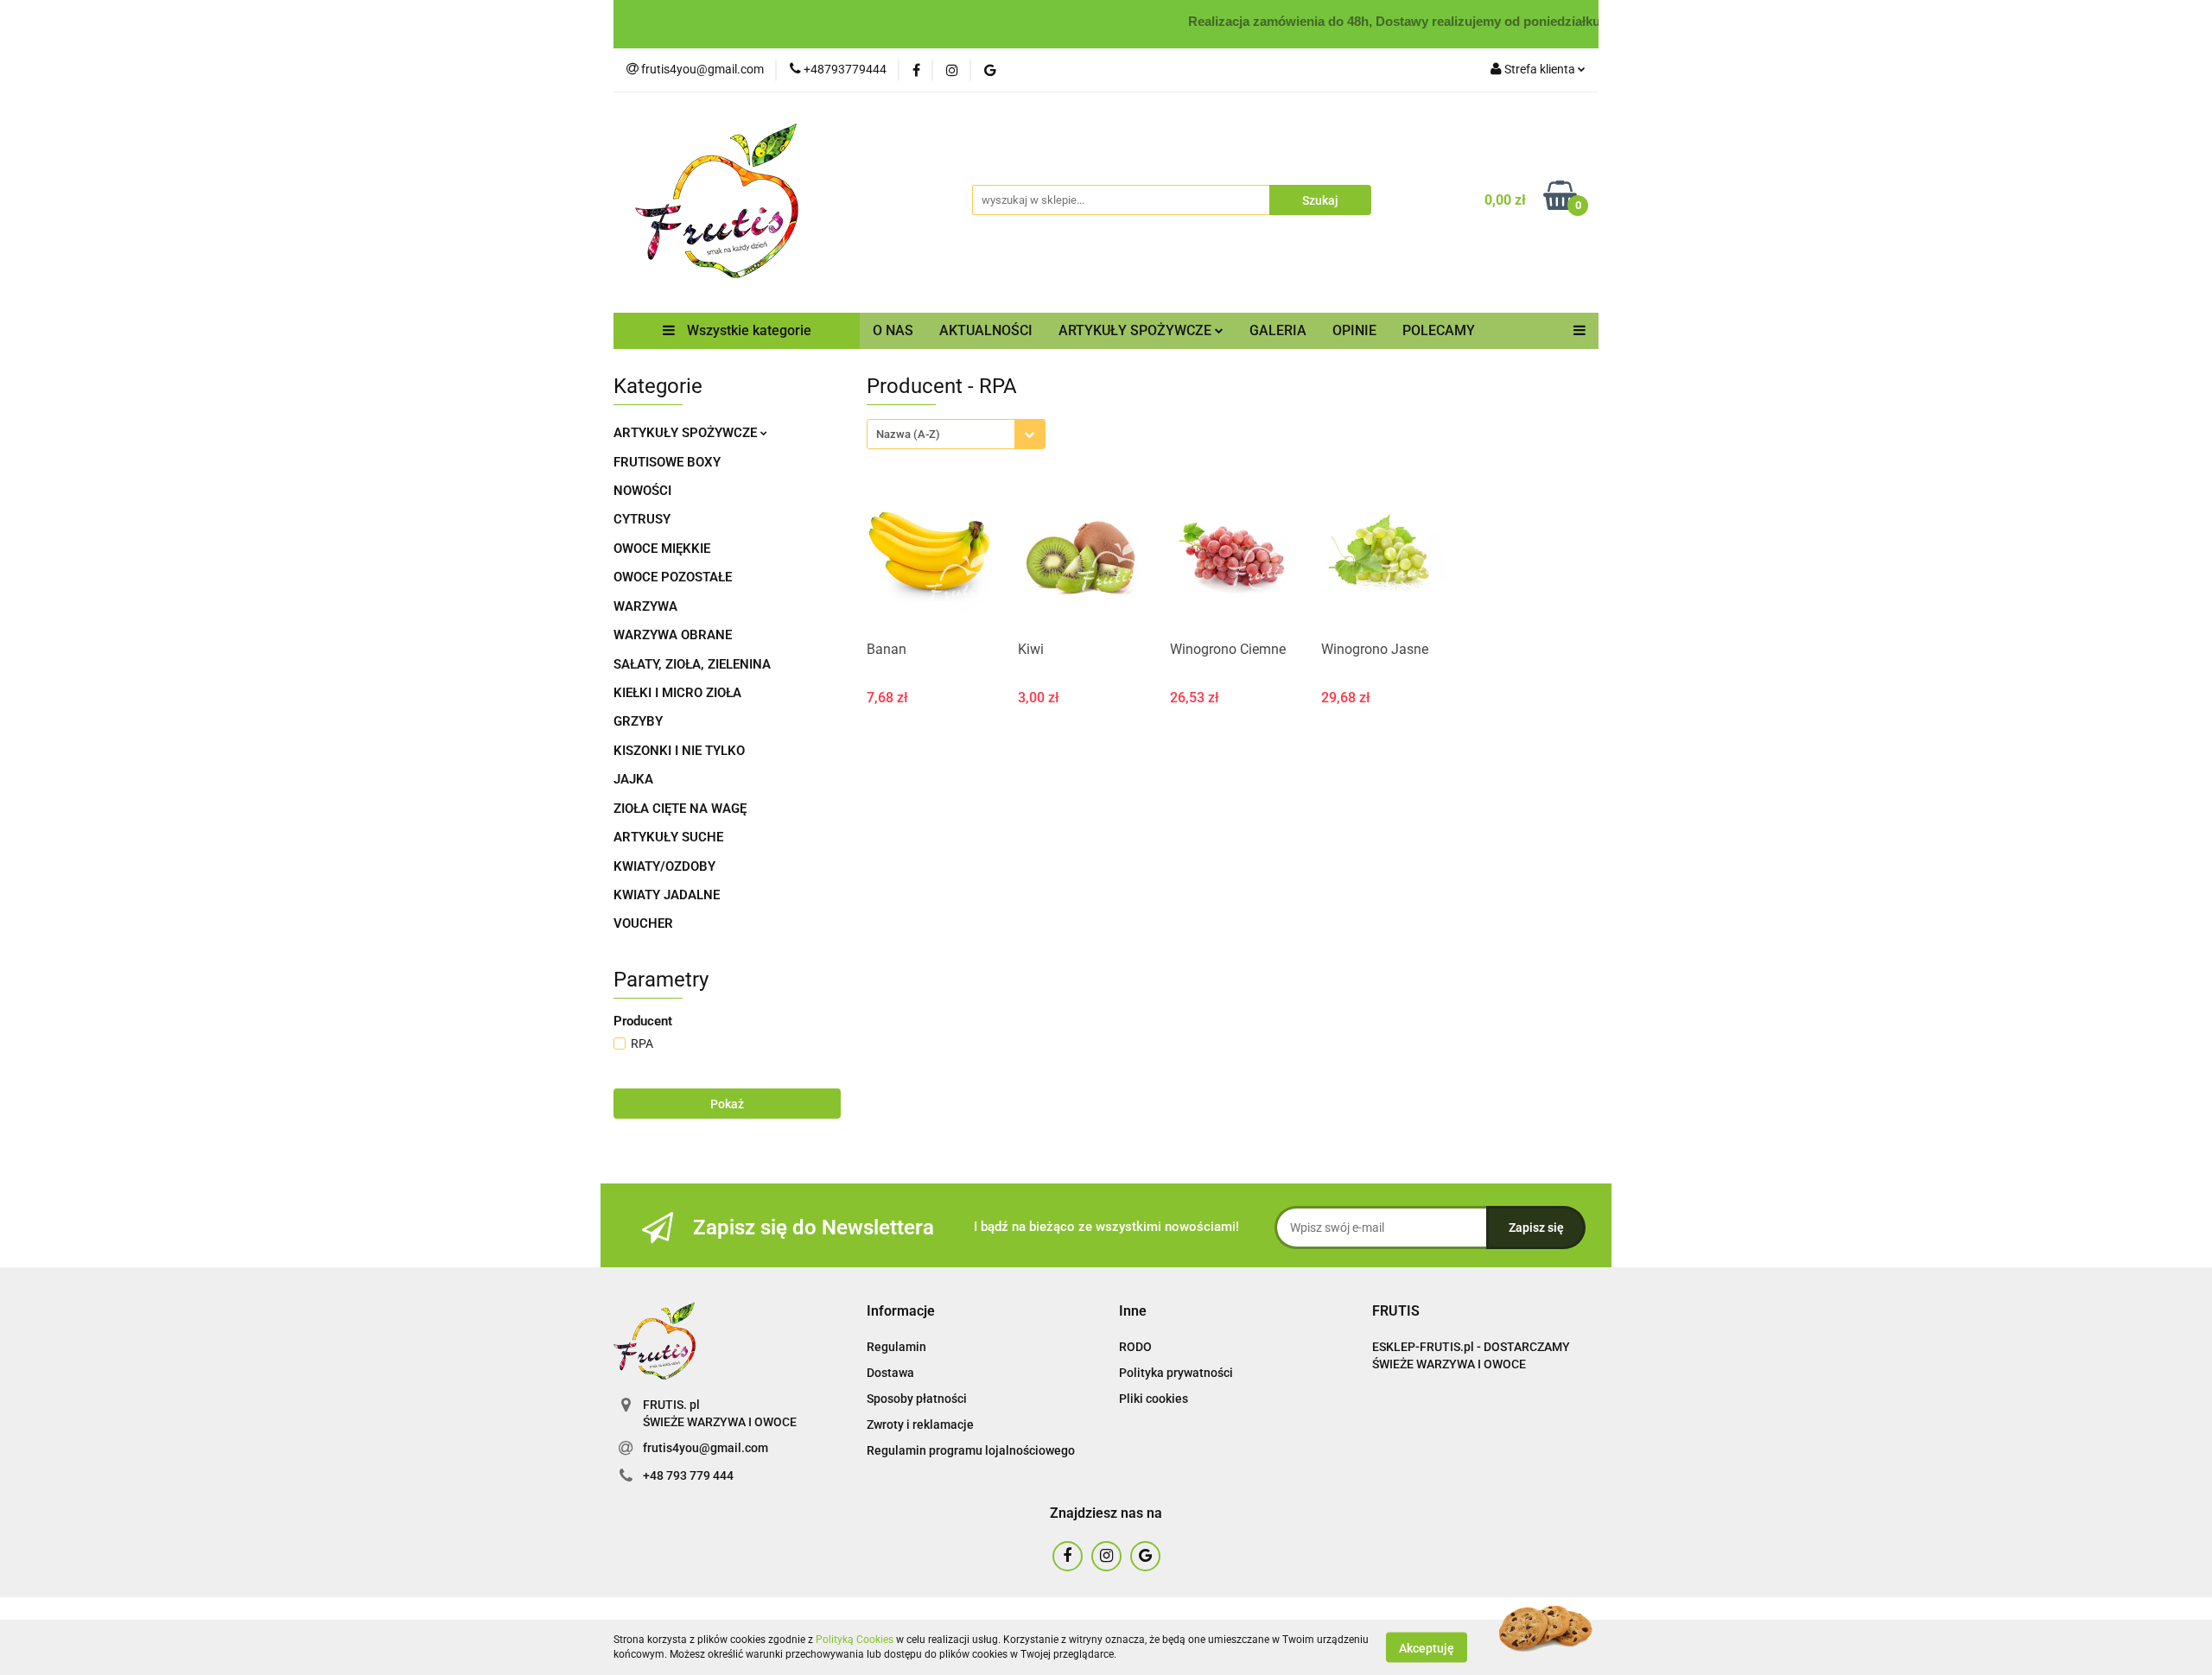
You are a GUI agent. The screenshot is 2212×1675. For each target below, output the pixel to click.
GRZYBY (638, 721)
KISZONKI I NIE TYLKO (679, 751)
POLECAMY (1439, 330)
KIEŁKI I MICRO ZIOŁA (677, 693)
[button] (901, 1312)
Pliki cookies (1154, 1399)
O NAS (893, 330)
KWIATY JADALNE (667, 895)
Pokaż (727, 1104)
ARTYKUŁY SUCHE (668, 837)
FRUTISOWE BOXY (667, 462)
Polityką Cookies (855, 1640)
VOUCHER (643, 923)
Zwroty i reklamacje (920, 1424)
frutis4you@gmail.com (706, 1448)
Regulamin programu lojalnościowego (971, 1450)
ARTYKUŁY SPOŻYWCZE (687, 433)
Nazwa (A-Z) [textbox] (908, 434)
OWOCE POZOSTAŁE (673, 577)
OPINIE (1354, 330)
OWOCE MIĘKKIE (662, 549)
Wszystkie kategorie (747, 330)
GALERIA (1278, 330)
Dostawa (890, 1373)
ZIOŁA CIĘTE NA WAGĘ (680, 809)
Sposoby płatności (917, 1399)
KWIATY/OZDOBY (664, 866)
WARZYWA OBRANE (673, 635)
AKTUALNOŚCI (986, 330)
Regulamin (896, 1347)
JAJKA (633, 779)
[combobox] (956, 434)
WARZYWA (645, 606)
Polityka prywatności (1176, 1373)
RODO (1135, 1347)
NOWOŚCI (642, 491)
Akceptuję (1427, 1647)
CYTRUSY (642, 519)
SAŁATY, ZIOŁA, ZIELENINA (692, 664)
